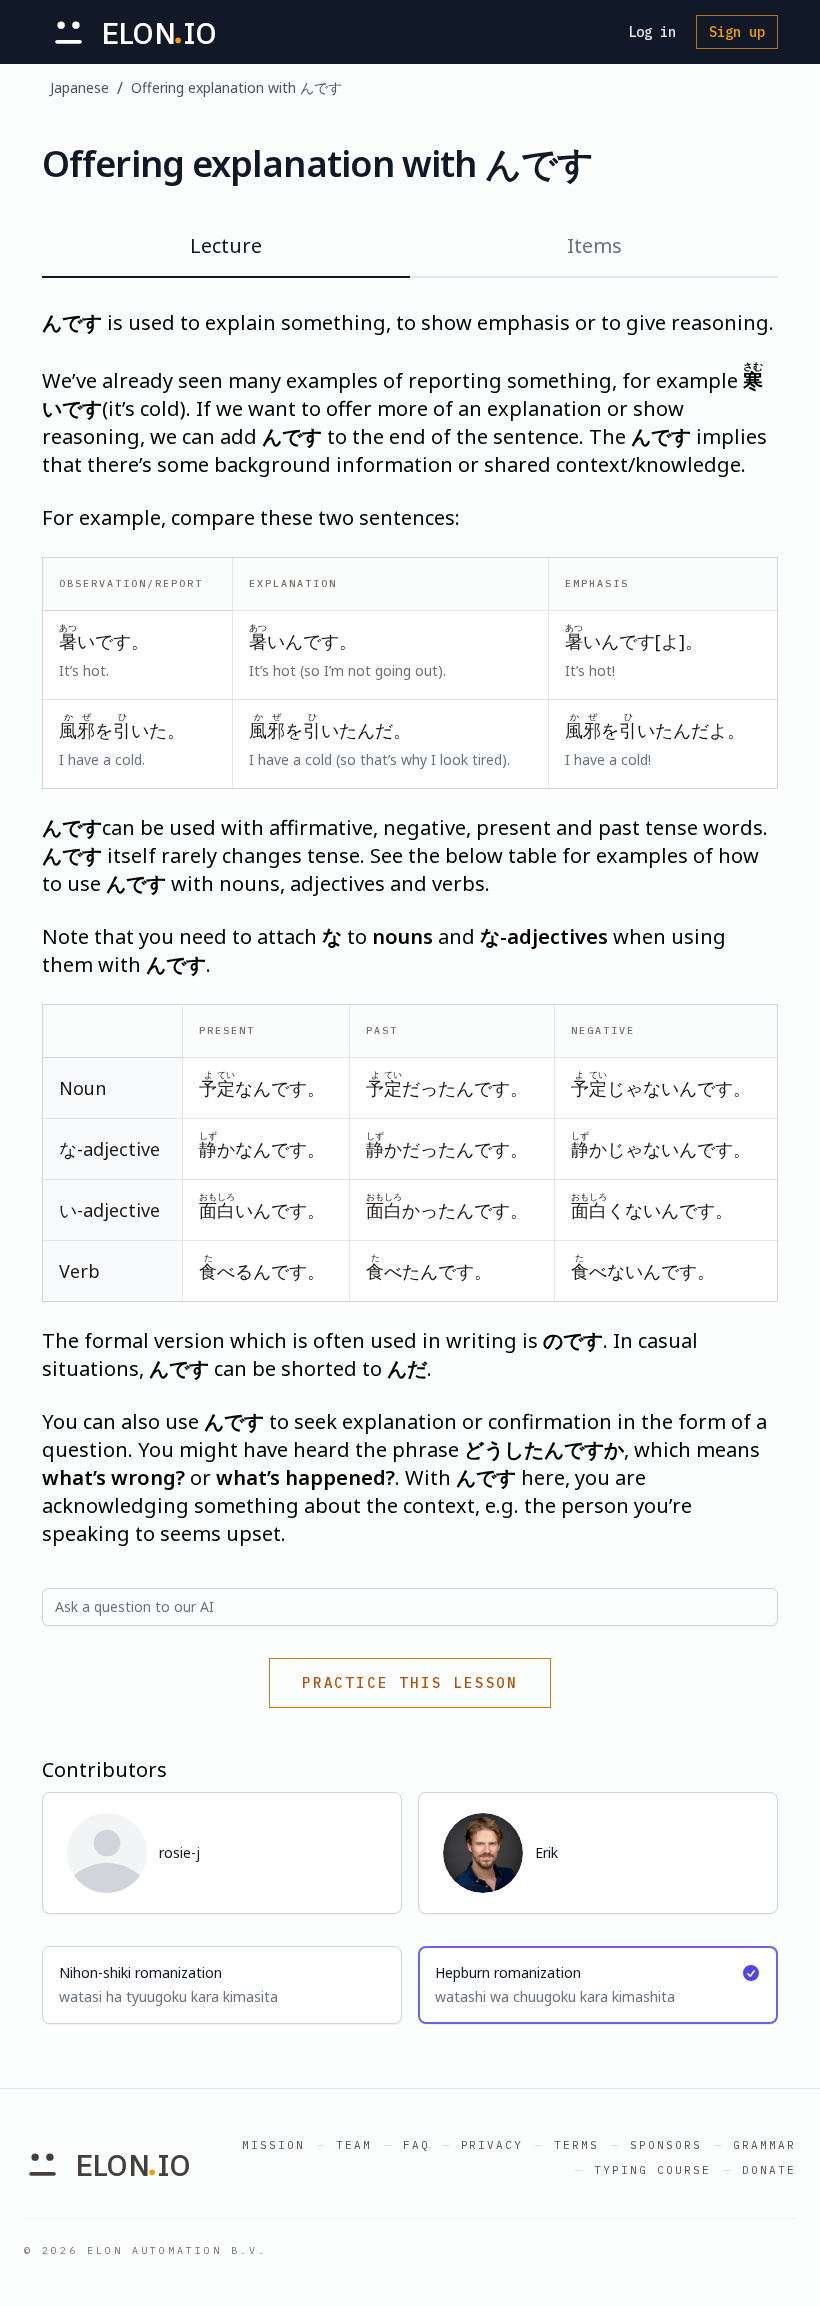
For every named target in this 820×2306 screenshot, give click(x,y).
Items (594, 245)
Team (354, 2145)
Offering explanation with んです (236, 87)
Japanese (79, 87)
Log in (652, 32)
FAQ (416, 2145)
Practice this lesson (410, 1683)
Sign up (737, 32)
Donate (769, 2170)
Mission (273, 2145)
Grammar (764, 2145)
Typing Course (652, 2170)
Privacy (492, 2145)
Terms (576, 2145)
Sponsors (666, 2145)
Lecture (226, 245)
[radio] (222, 1985)
